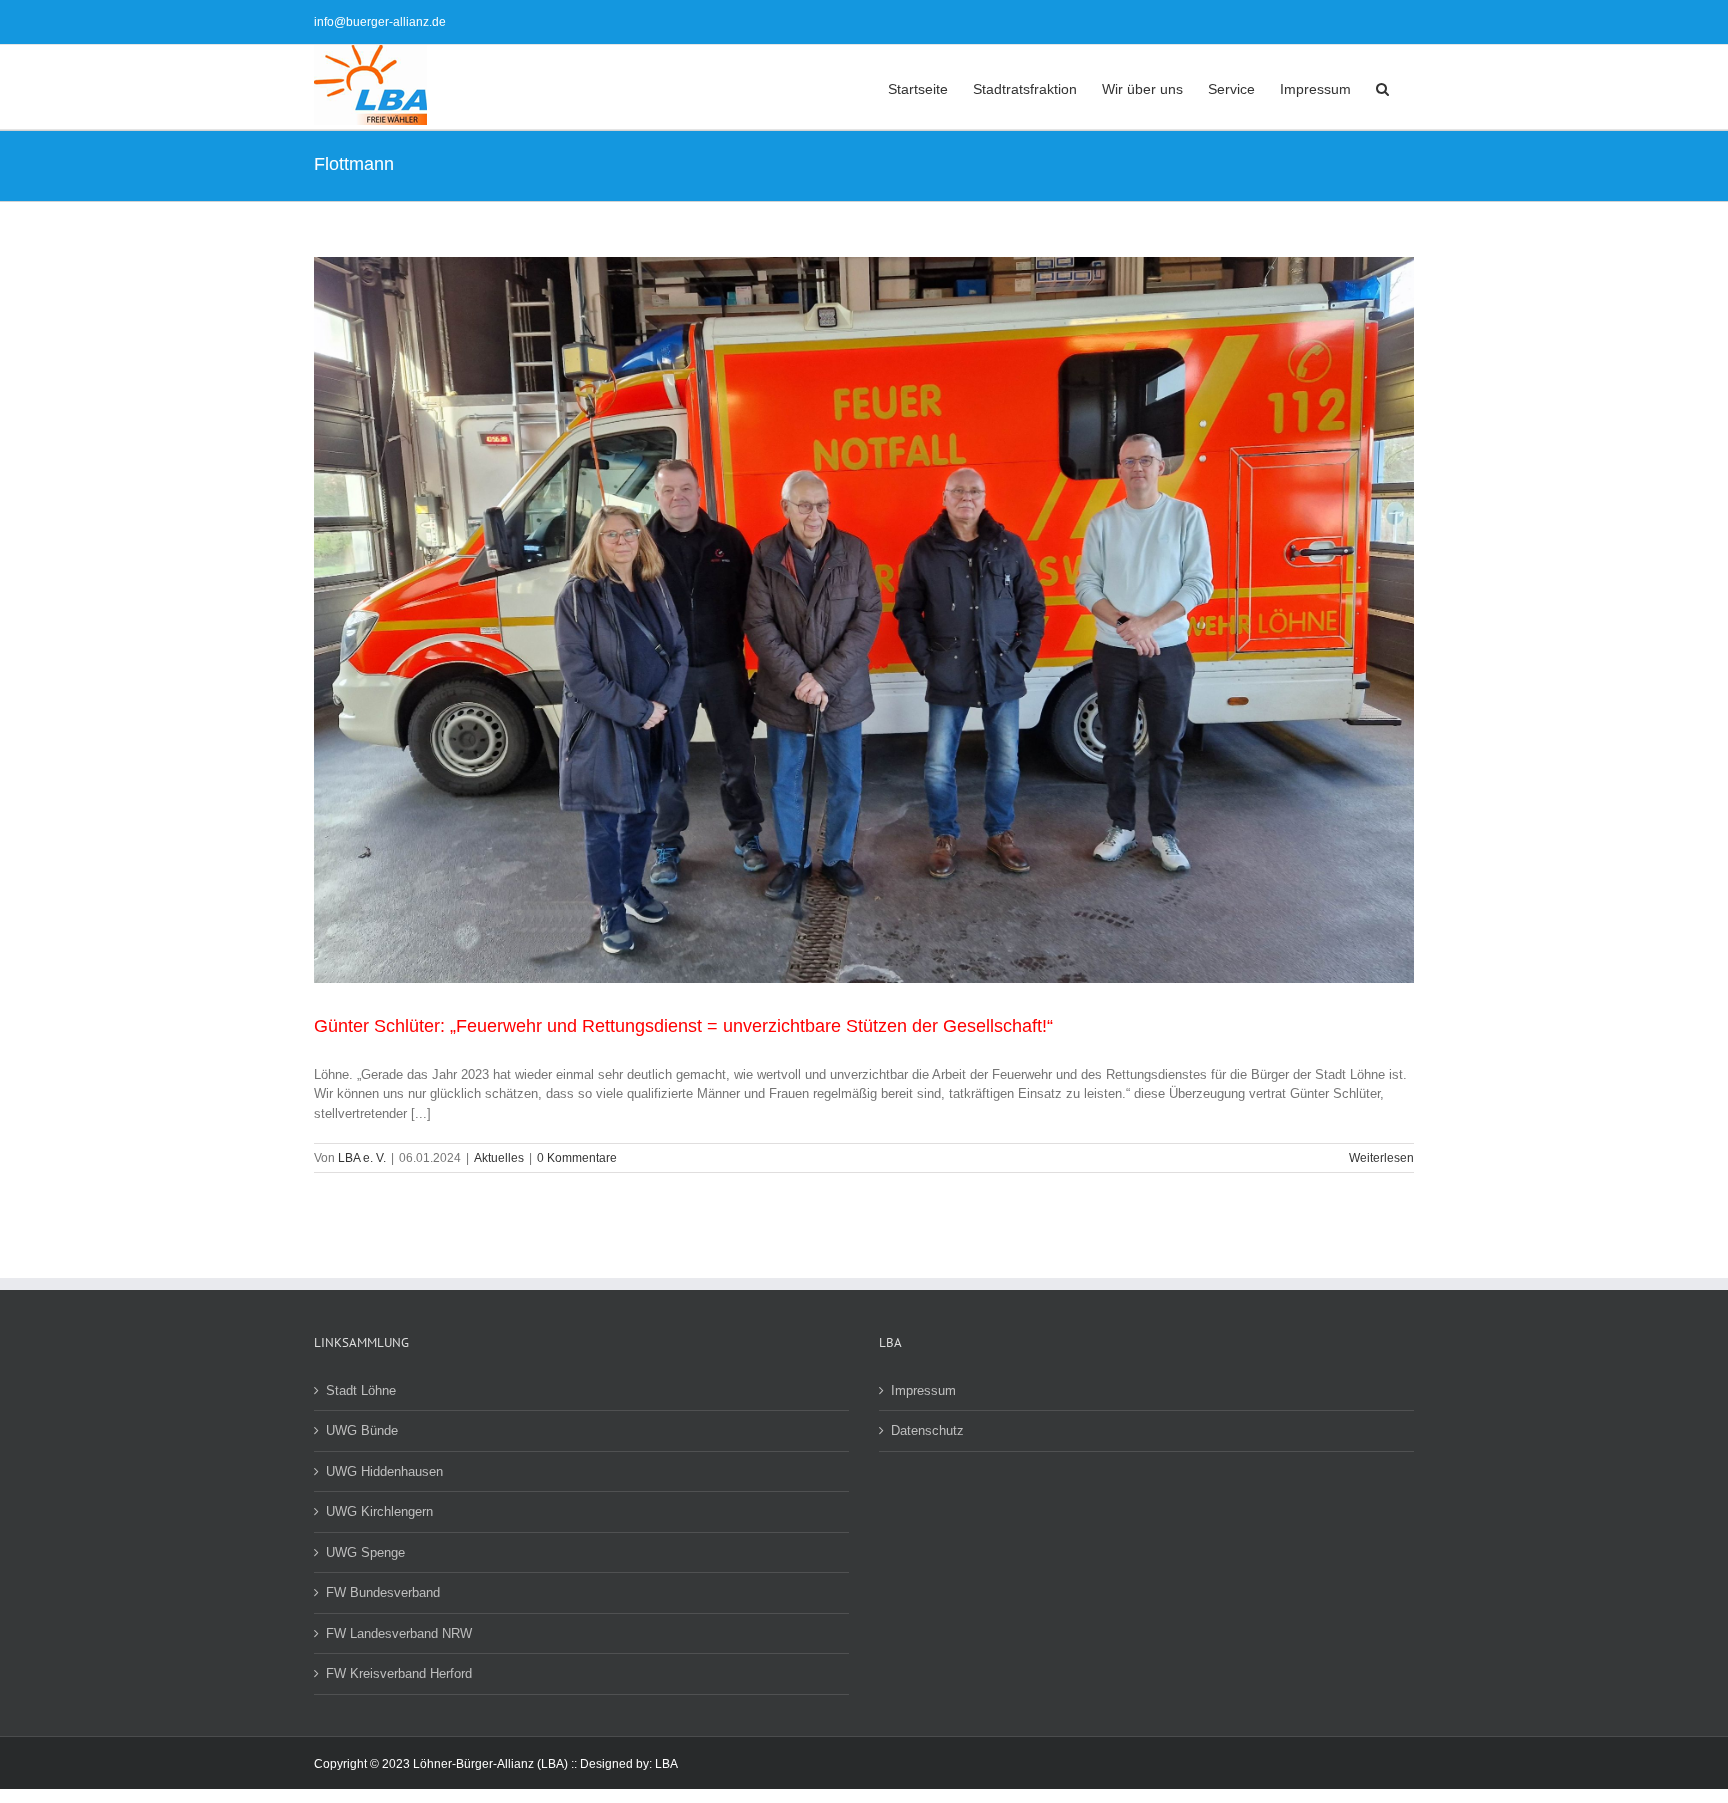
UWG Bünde (362, 1430)
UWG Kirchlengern (379, 1511)
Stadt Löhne (361, 1390)
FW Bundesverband (383, 1592)
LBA (666, 1764)
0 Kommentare (577, 1158)
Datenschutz (927, 1430)
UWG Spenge (365, 1552)
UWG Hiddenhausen (384, 1471)
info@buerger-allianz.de (380, 22)
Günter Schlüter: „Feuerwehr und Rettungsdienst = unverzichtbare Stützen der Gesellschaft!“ (683, 1026)
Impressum (923, 1390)
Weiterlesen (1381, 1158)
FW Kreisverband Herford (399, 1673)
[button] (1382, 87)
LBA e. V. (362, 1158)
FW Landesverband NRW (399, 1633)
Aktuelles (499, 1158)
